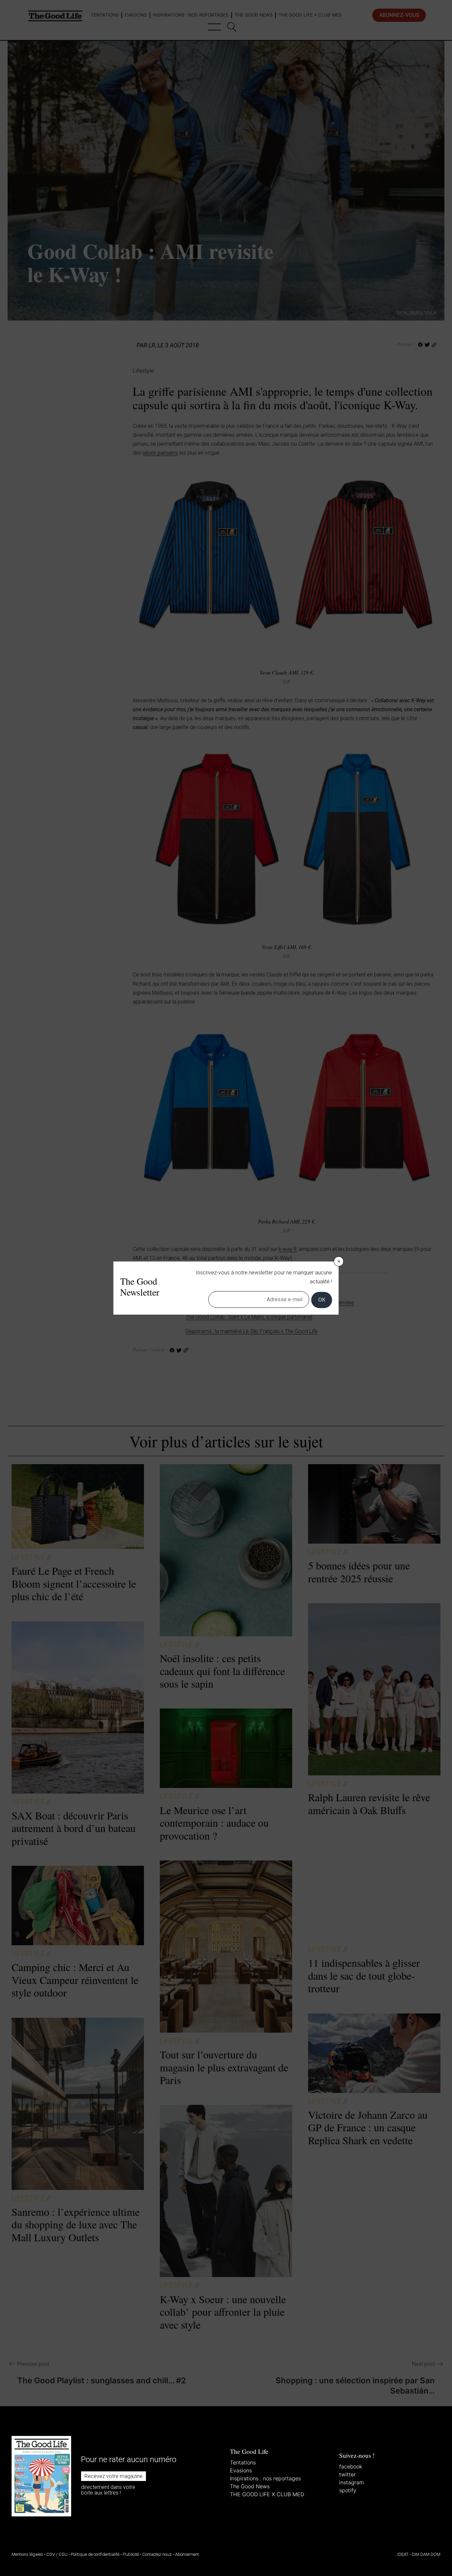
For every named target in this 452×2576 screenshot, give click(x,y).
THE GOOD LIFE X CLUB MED (267, 2494)
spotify (348, 2490)
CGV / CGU (57, 2554)
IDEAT (403, 2554)
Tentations (243, 2462)
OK (322, 1300)
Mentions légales (27, 2554)
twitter (347, 2474)
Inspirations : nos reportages (265, 2478)
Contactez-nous (157, 2554)
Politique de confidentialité (95, 2554)
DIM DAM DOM (426, 2554)
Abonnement (187, 2554)
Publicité (131, 2554)
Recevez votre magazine (113, 2476)
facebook (351, 2466)
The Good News (250, 2486)
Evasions (241, 2470)
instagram (352, 2482)
